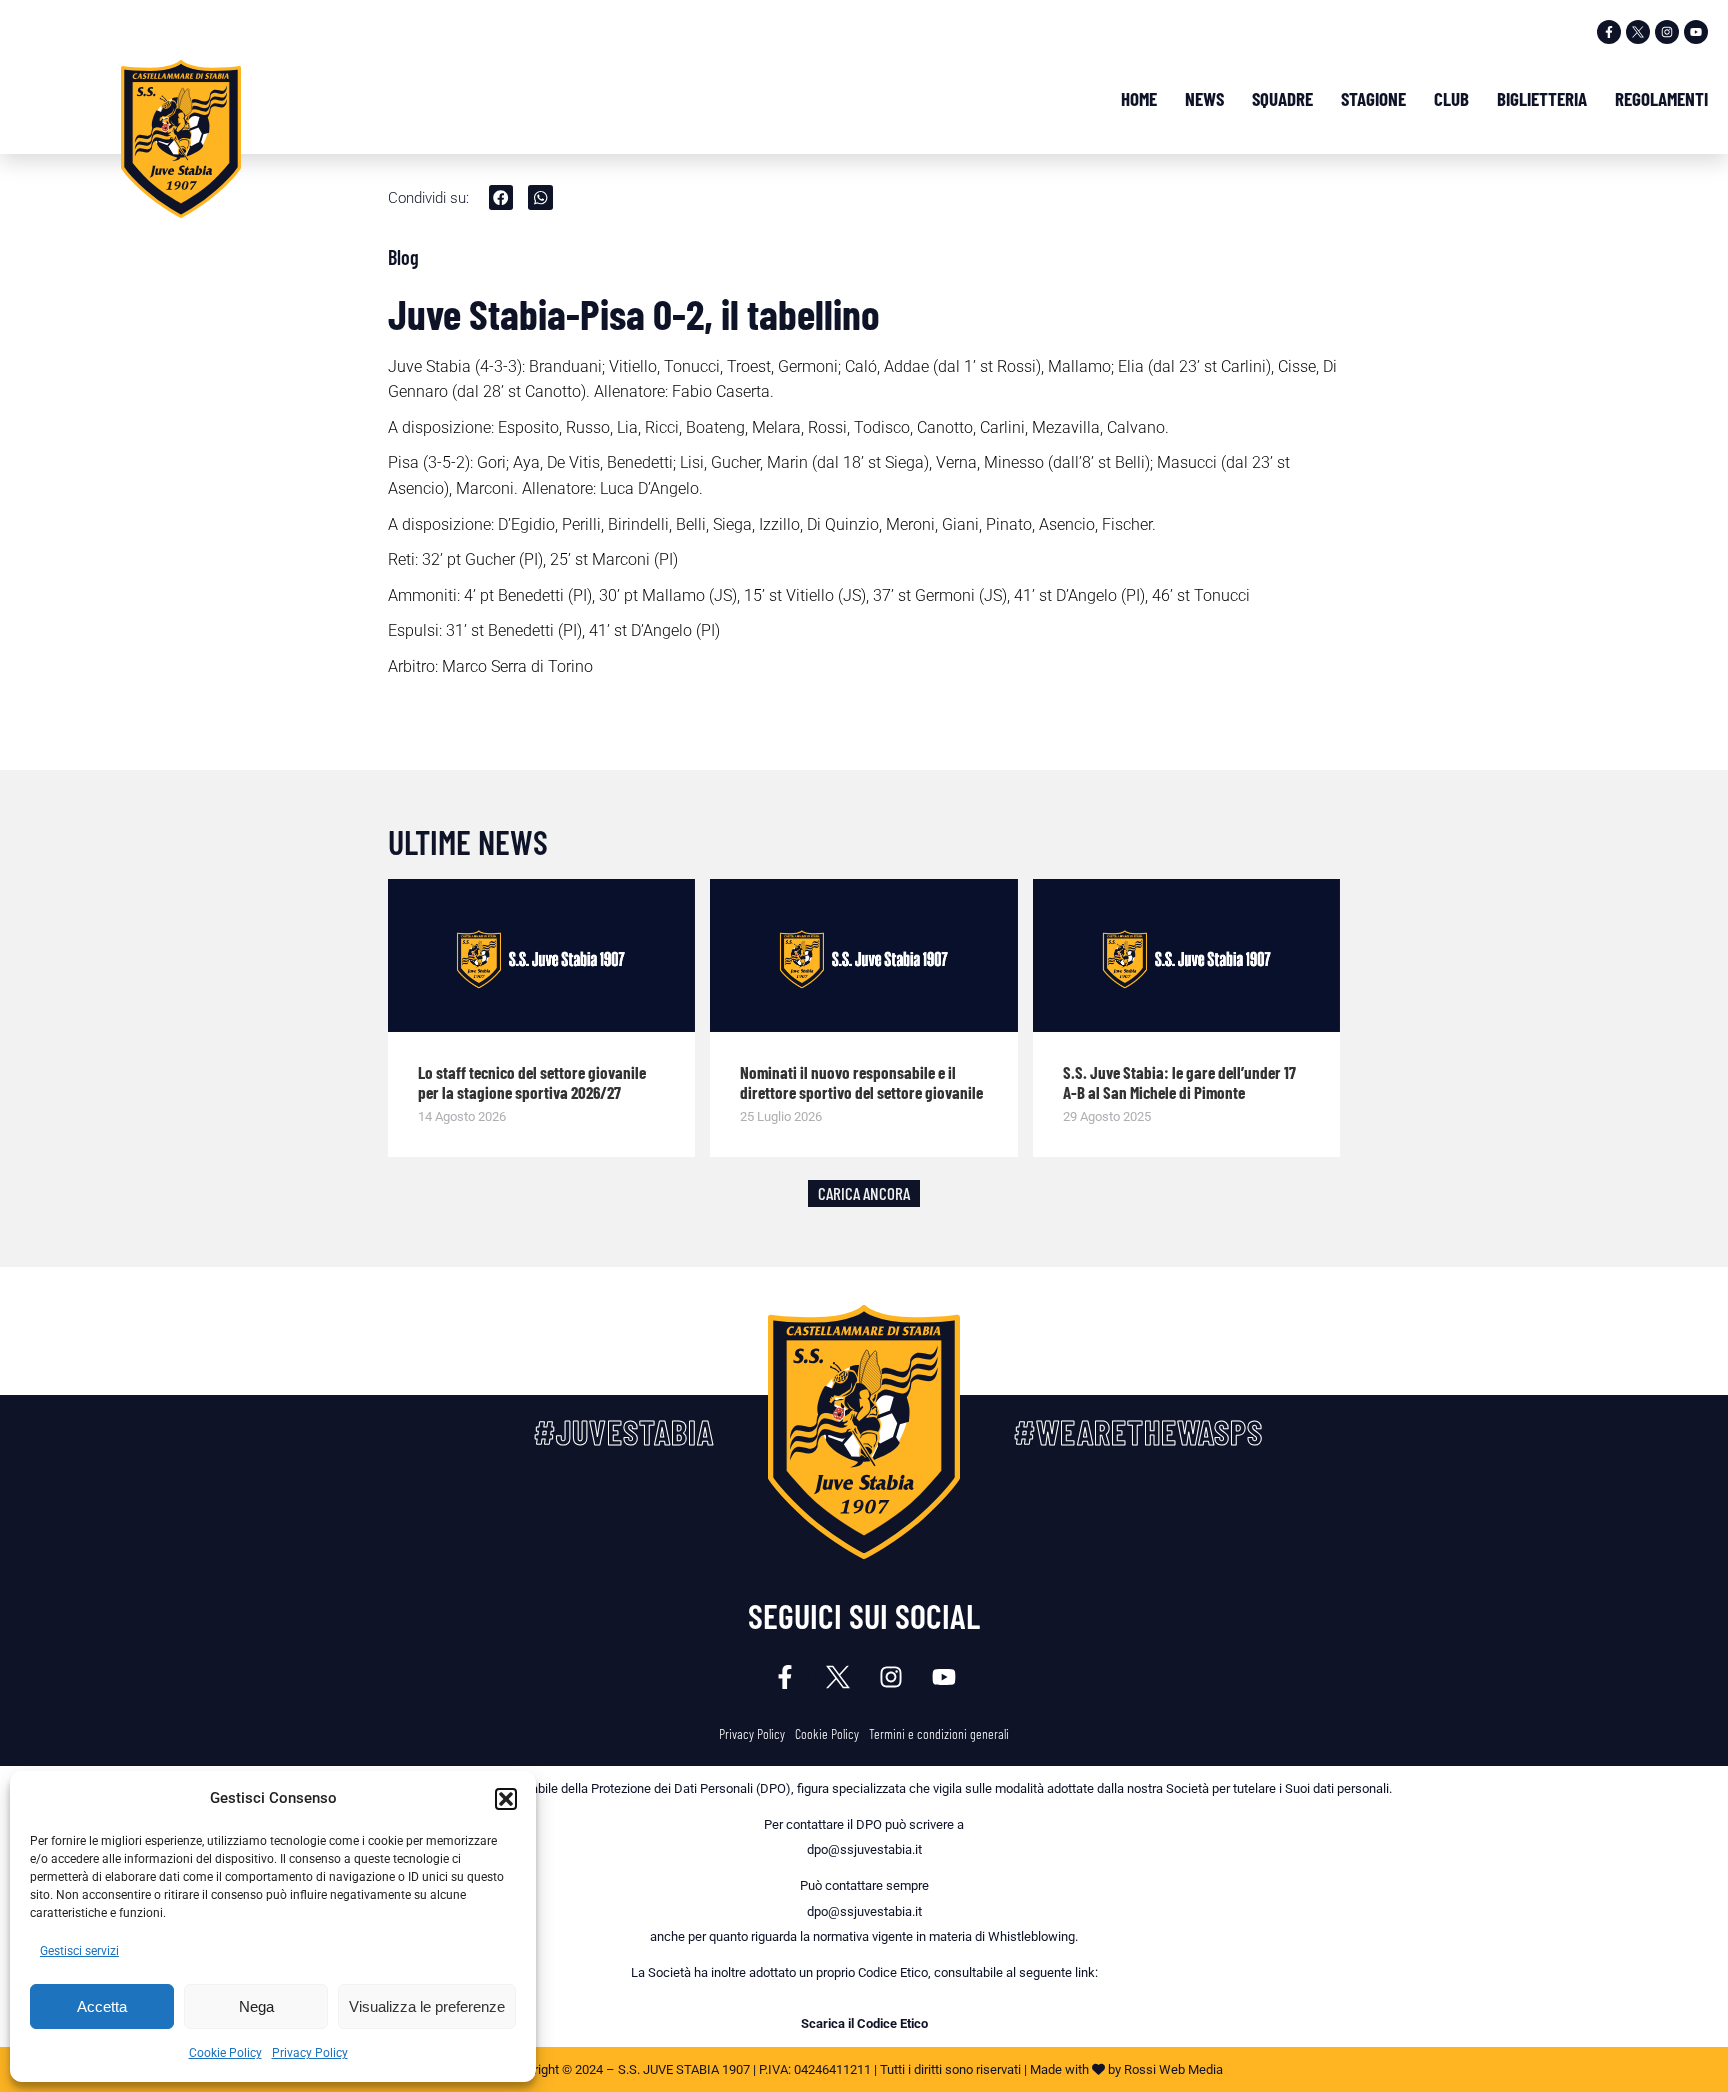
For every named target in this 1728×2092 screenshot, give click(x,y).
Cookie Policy (225, 2053)
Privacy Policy (310, 2053)
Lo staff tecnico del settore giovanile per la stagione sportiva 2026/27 (532, 1082)
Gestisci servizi (79, 1951)
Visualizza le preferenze (427, 2006)
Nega (256, 2006)
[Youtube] (1696, 32)
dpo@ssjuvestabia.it (864, 1849)
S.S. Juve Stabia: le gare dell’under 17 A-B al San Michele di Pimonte (1179, 1082)
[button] (506, 1799)
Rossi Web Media (1173, 2069)
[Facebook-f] (1609, 32)
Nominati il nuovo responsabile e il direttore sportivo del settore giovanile (861, 1082)
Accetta (102, 2006)
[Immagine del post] (542, 956)
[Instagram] (1667, 32)
